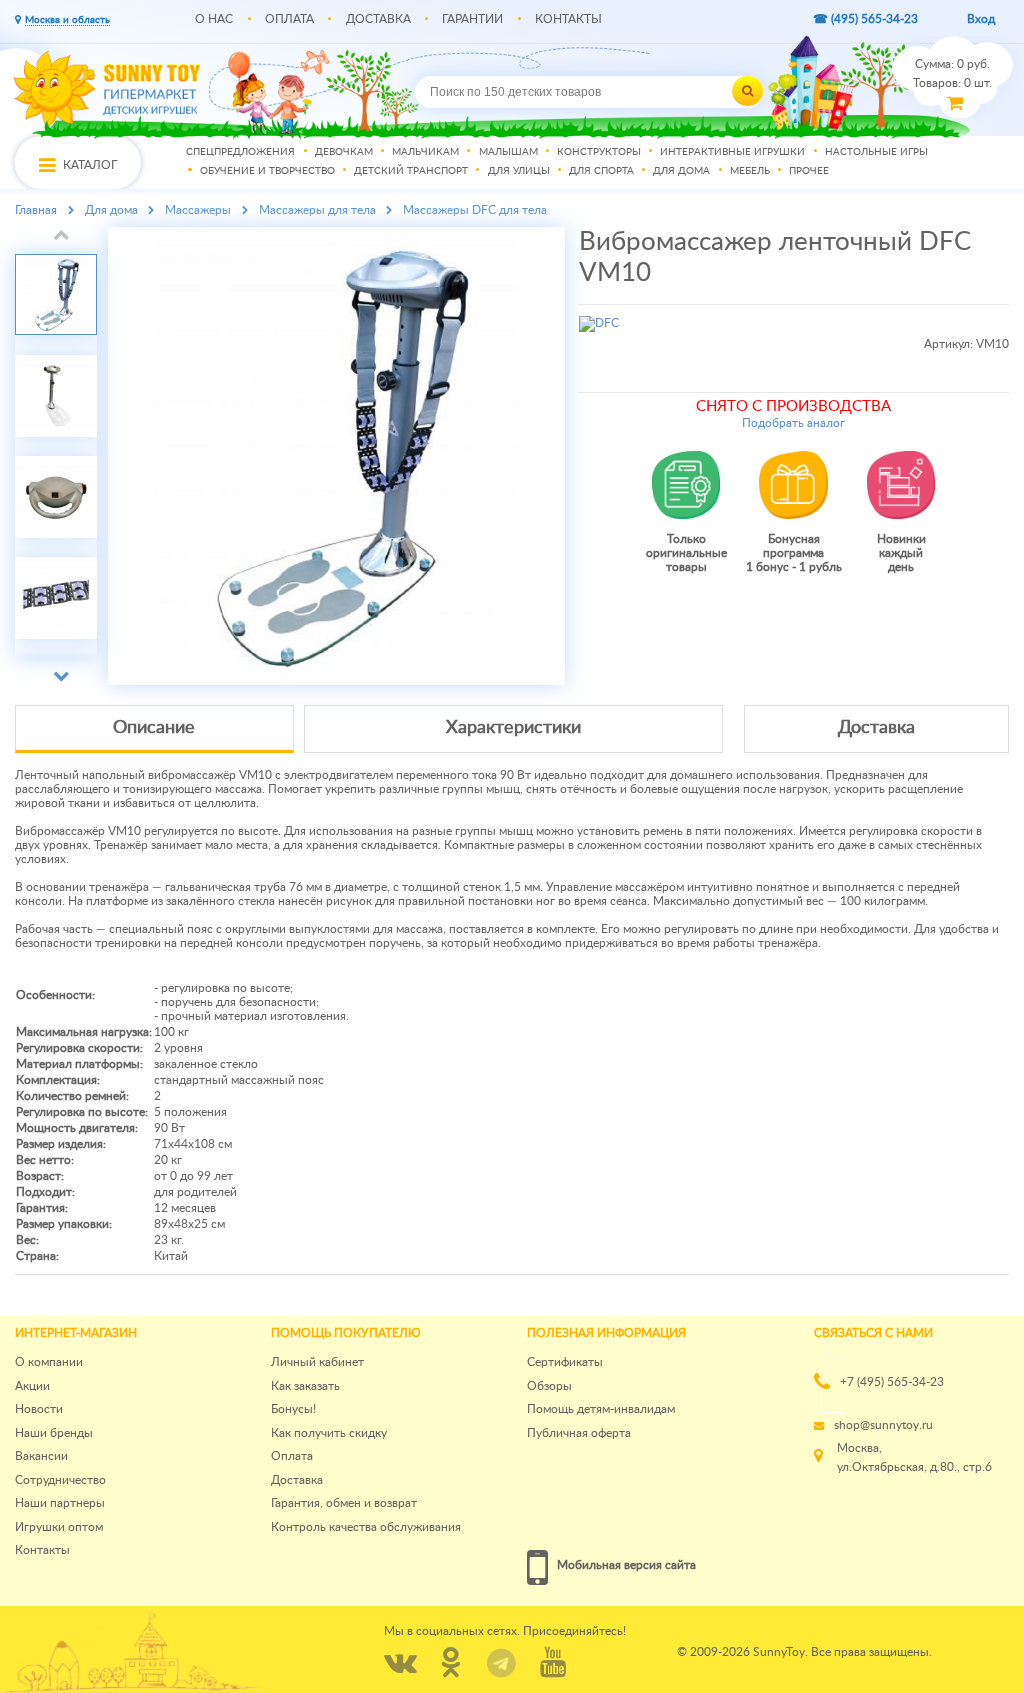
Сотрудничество (60, 1480)
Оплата (289, 19)
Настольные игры (876, 152)
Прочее (809, 172)
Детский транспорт (411, 172)
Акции (32, 1386)
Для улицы (519, 172)
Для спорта (601, 172)
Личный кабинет (317, 1362)
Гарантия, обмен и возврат (344, 1503)
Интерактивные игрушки (732, 152)
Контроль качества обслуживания (366, 1527)
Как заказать (305, 1386)
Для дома (681, 172)
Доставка (378, 19)
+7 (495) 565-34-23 (892, 1382)
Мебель (750, 172)
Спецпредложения (240, 152)
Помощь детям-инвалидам (601, 1409)
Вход (981, 19)
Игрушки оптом (59, 1527)
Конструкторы (599, 152)
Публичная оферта (579, 1433)
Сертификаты (565, 1362)
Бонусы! (293, 1409)
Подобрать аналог (793, 423)
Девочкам (344, 152)
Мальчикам (425, 152)
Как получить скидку (329, 1433)
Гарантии (472, 19)
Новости (39, 1409)
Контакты (568, 19)
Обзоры (549, 1386)
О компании (49, 1362)
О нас (214, 19)
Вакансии (41, 1456)
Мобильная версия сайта (626, 1565)
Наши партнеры (60, 1503)
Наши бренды (54, 1433)
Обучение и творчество (267, 172)
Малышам (508, 152)
